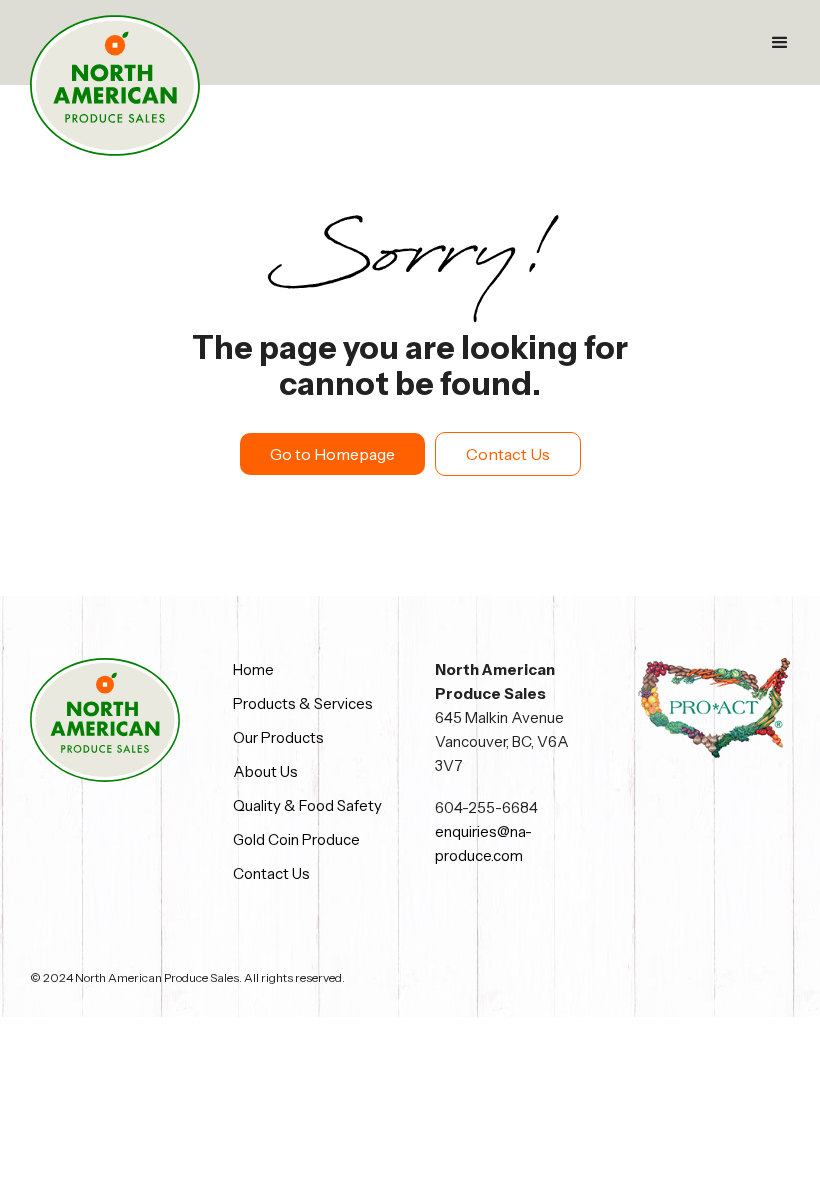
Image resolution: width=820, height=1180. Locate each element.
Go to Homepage (332, 454)
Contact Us (508, 454)
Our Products (278, 737)
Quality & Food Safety (307, 805)
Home (253, 669)
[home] (115, 86)
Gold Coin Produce (296, 839)
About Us (265, 771)
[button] (780, 43)
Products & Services (303, 703)
